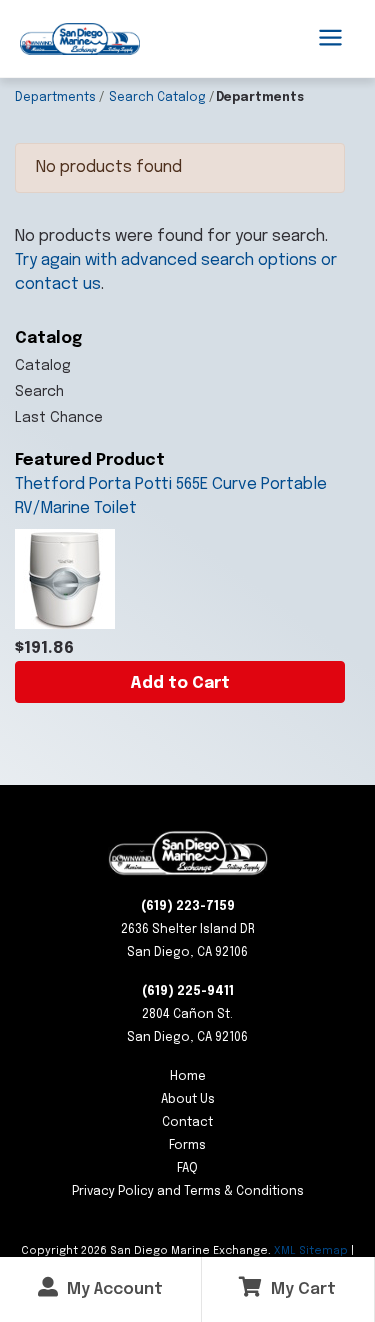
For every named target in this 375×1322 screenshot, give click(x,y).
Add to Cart (180, 683)
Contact (187, 1123)
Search (39, 392)
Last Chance (59, 418)
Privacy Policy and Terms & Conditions (188, 1192)
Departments (55, 98)
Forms (187, 1146)
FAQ (187, 1169)
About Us (188, 1100)
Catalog (43, 366)
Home (188, 1077)
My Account (113, 1289)
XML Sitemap (311, 1251)
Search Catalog (157, 98)
